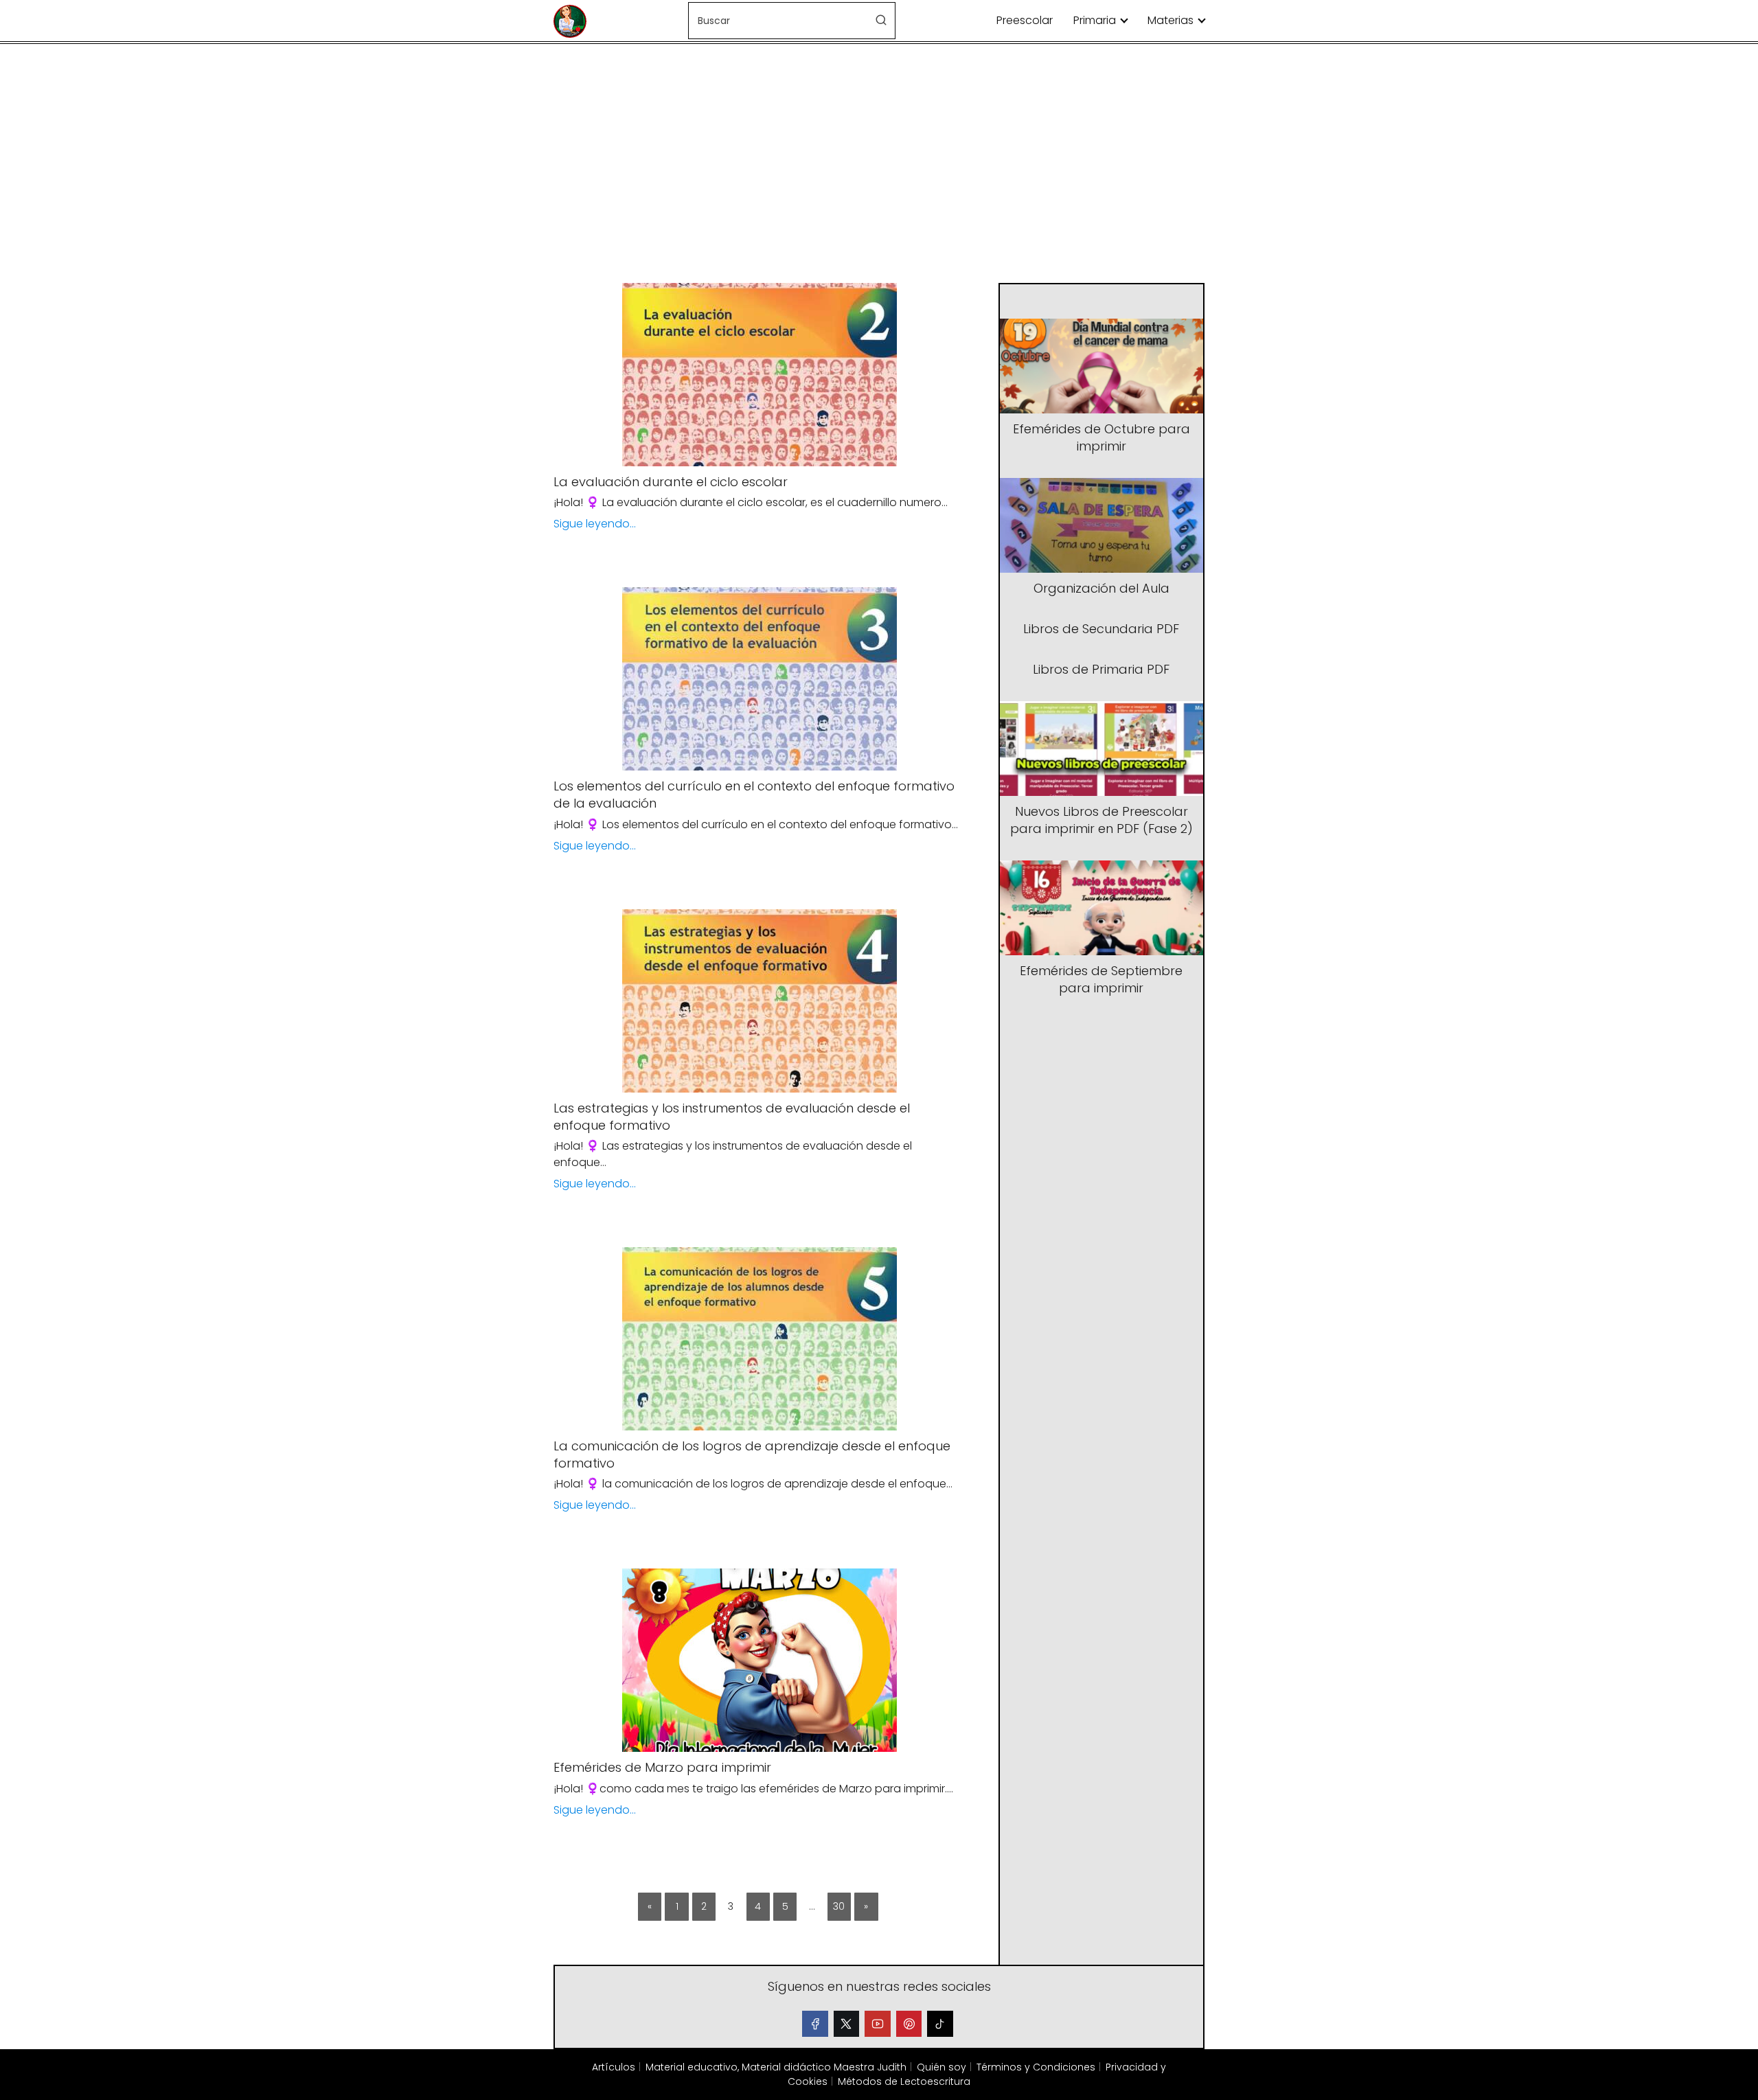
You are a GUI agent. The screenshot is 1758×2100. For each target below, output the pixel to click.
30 (839, 1906)
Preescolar (1025, 20)
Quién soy (941, 2067)
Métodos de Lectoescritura (904, 2081)
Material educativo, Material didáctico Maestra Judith (776, 2067)
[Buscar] (881, 20)
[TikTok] (940, 2024)
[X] (847, 2024)
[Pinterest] (909, 2024)
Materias (1171, 20)
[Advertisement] (879, 165)
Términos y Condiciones (1036, 2067)
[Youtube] (878, 2024)
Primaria (1095, 20)
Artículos (614, 2067)
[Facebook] (815, 2024)
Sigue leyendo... (595, 524)
